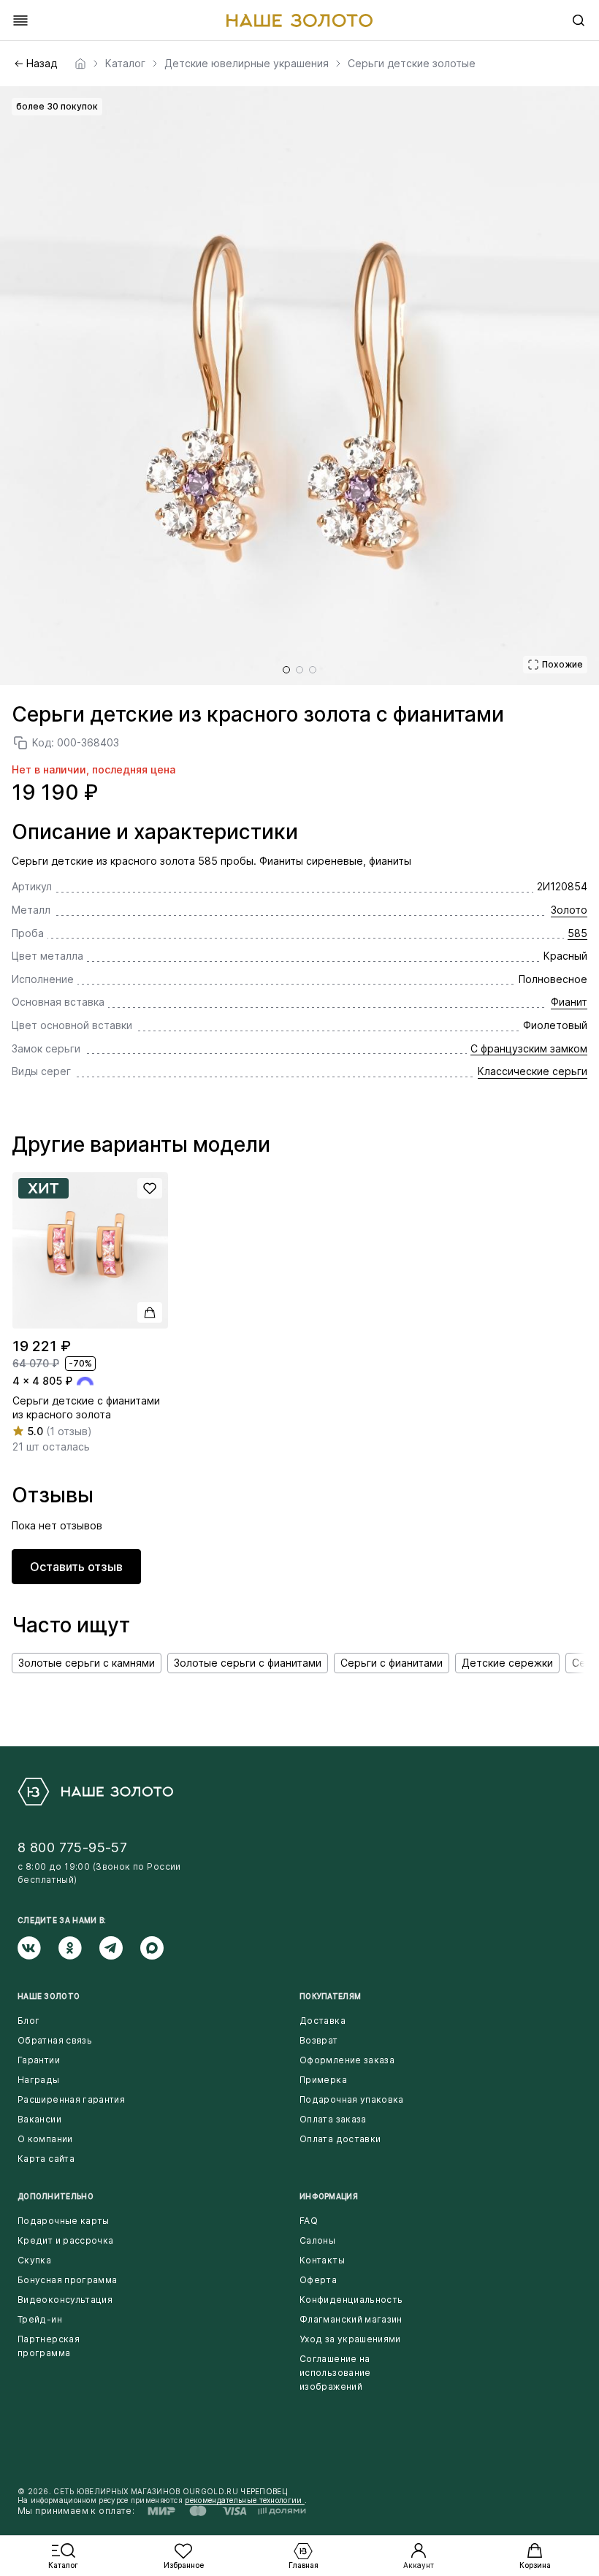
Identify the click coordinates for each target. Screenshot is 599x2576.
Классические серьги (533, 1071)
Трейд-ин (40, 2319)
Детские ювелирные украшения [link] (247, 64)
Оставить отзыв (76, 1567)
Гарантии (39, 2060)
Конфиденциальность (351, 2300)
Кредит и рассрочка (65, 2240)
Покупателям (330, 1996)
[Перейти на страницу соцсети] (38, 1948)
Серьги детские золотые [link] (412, 64)
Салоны (317, 2240)
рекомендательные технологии (244, 2500)
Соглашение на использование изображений (335, 2373)
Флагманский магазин (351, 2319)
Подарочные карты (64, 2221)
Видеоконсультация (65, 2300)
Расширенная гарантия (71, 2099)
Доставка (323, 2021)
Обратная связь (55, 2040)
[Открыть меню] (20, 20)
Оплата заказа (333, 2119)
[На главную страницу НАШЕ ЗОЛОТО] (95, 1792)
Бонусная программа (67, 2280)
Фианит (569, 1002)
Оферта (318, 2280)
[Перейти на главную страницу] (299, 20)
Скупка (34, 2260)
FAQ (309, 2221)
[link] (80, 64)
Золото (569, 910)
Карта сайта (46, 2159)
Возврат (319, 2040)
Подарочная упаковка (352, 2099)
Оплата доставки (340, 2139)
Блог (28, 2021)
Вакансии (39, 2119)
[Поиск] (579, 20)
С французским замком (529, 1048)
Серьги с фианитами (392, 1663)
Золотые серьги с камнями (87, 1663)
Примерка (323, 2080)
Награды (39, 2080)
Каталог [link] (125, 64)
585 (577, 933)
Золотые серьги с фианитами (248, 1663)
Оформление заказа (347, 2060)
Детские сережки (507, 1663)
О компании (45, 2139)
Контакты (322, 2260)
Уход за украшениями (350, 2339)
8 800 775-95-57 (72, 1847)
